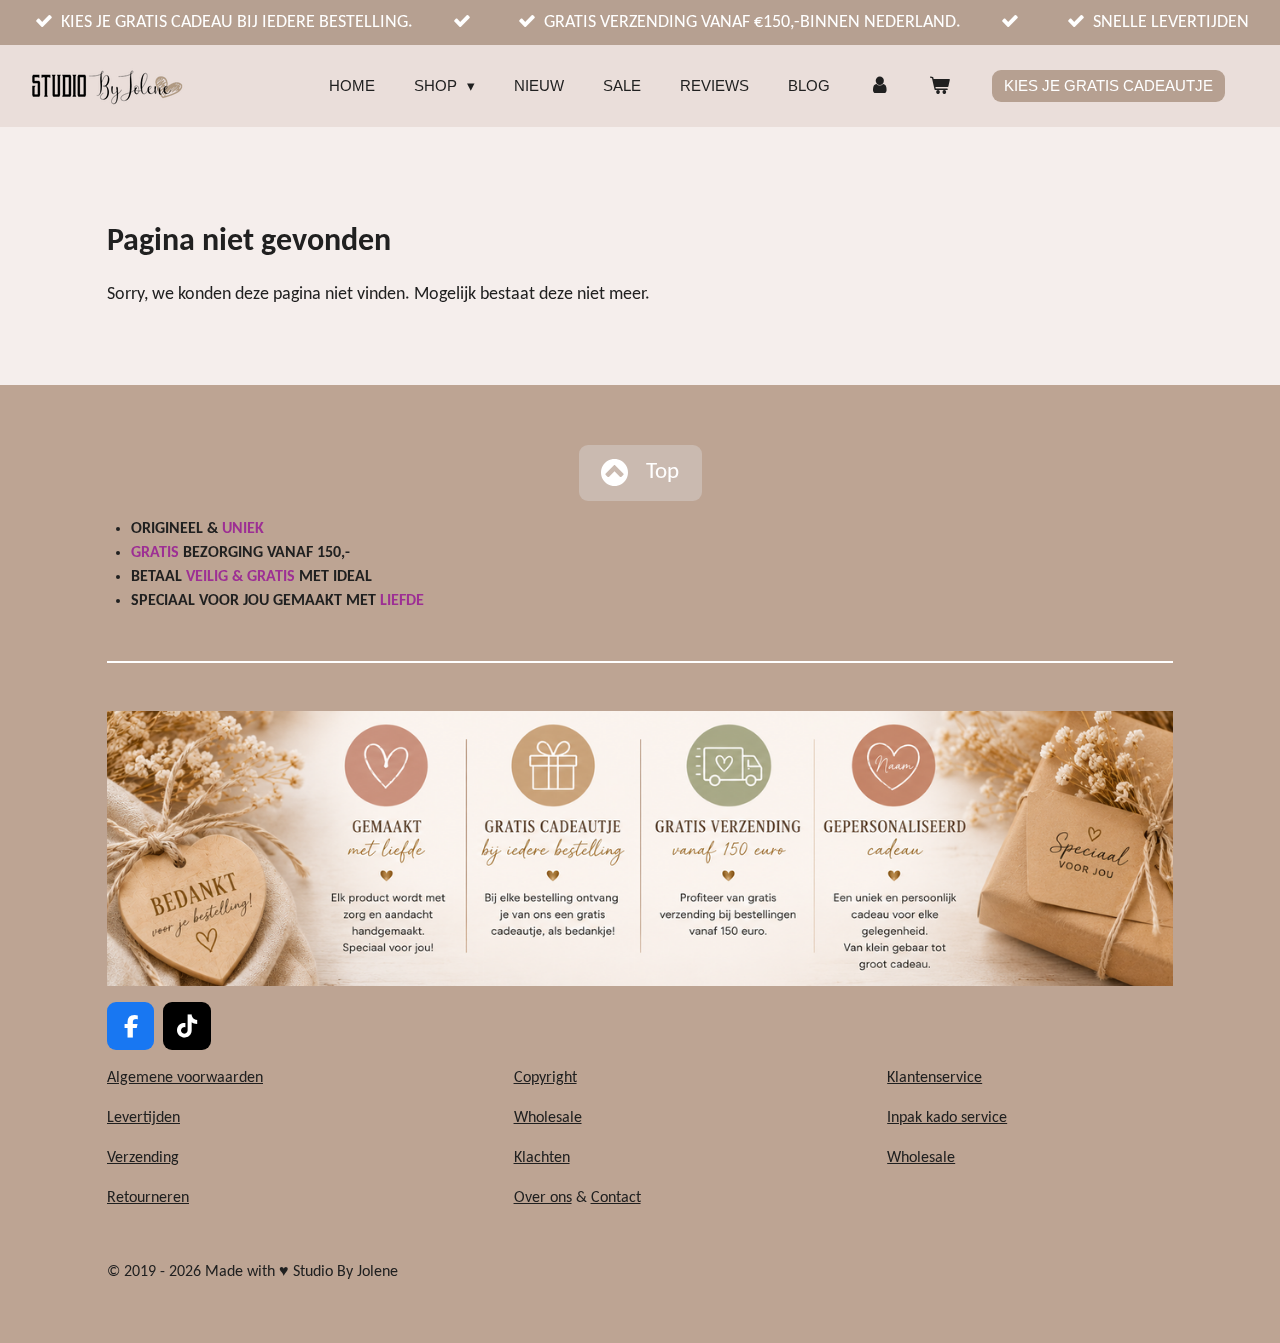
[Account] (879, 86)
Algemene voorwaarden (185, 1078)
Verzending (143, 1158)
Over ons (543, 1198)
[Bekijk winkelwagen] (939, 86)
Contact (616, 1198)
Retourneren (148, 1198)
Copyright (545, 1078)
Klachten (542, 1158)
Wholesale (548, 1118)
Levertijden (143, 1118)
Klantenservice (934, 1078)
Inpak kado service (947, 1118)
